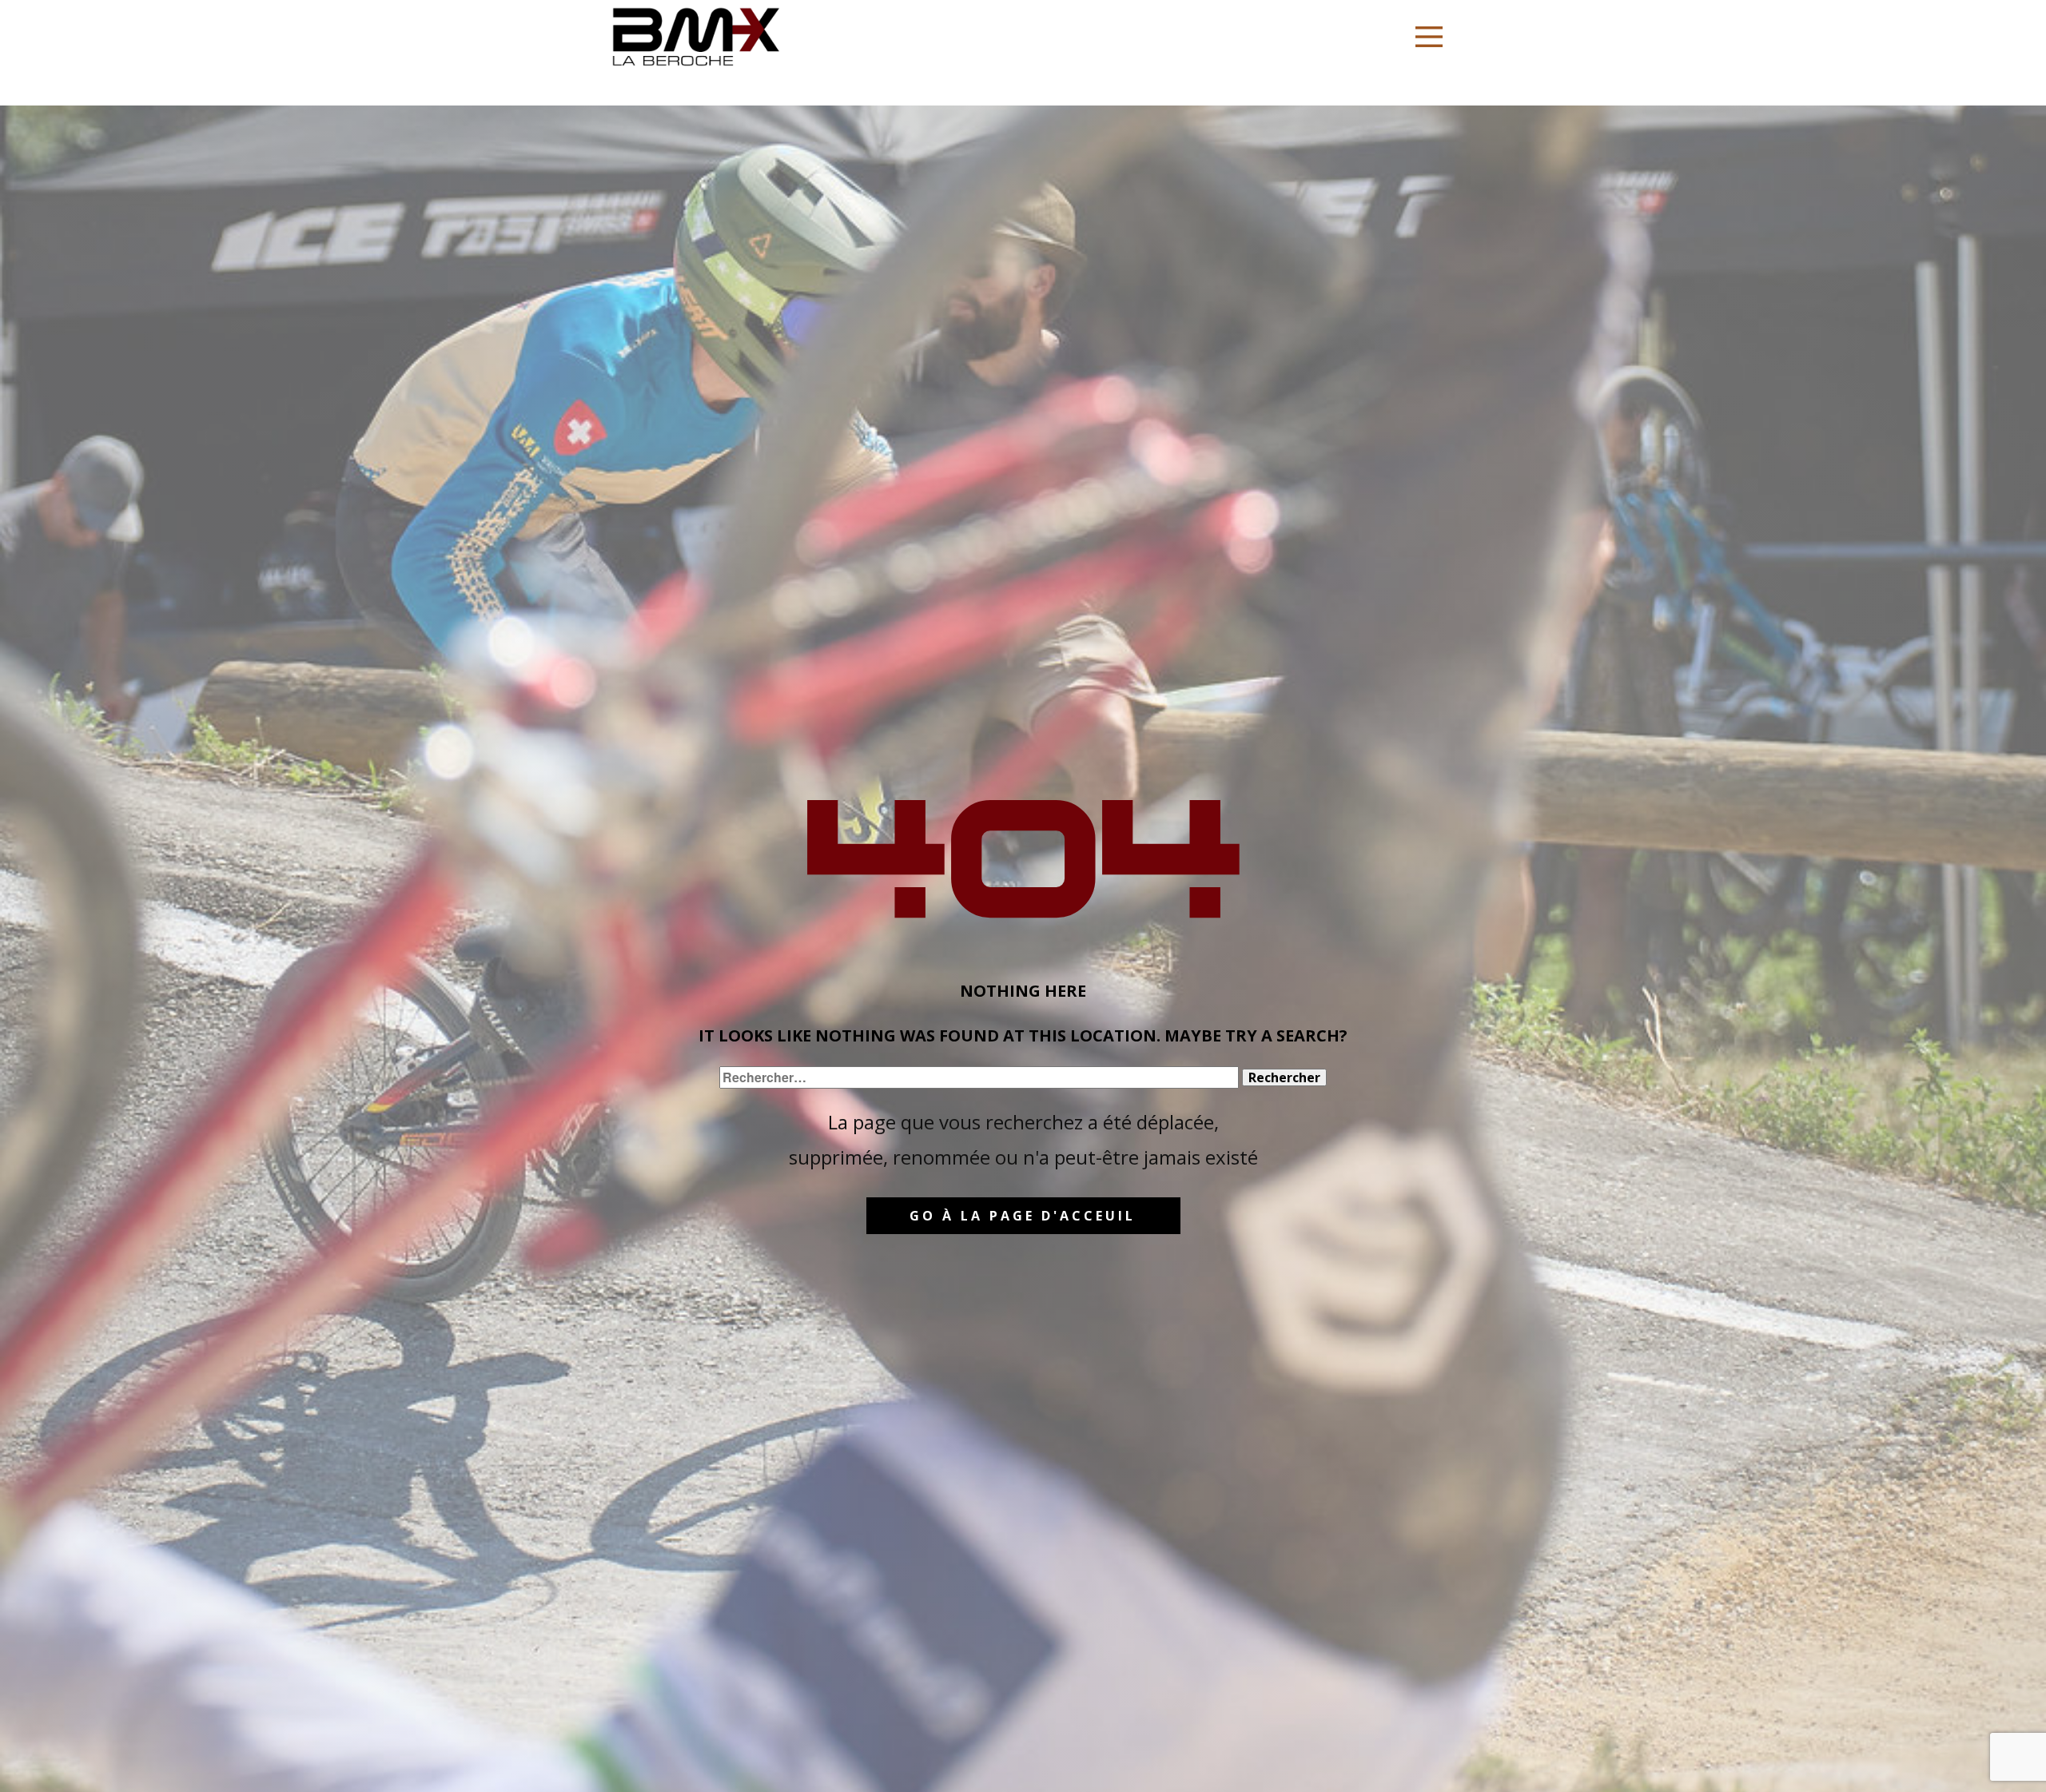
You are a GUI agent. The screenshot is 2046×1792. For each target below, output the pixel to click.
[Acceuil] (696, 37)
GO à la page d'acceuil (1023, 1216)
